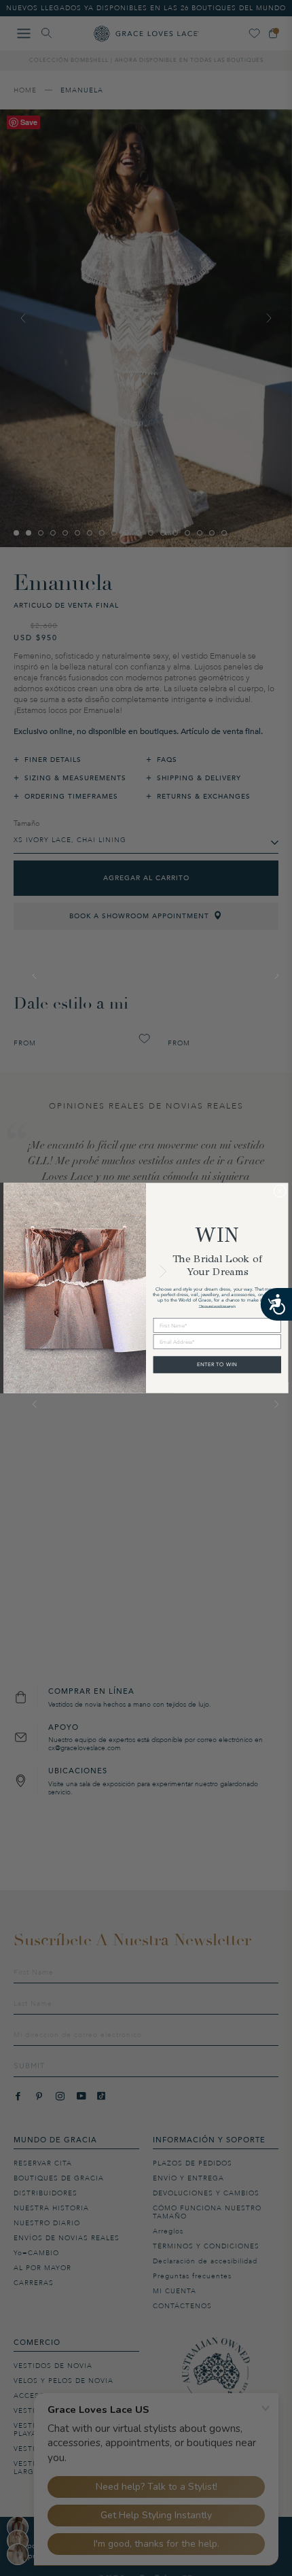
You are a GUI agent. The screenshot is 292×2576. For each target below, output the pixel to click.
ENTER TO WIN (217, 1365)
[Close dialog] (280, 1191)
